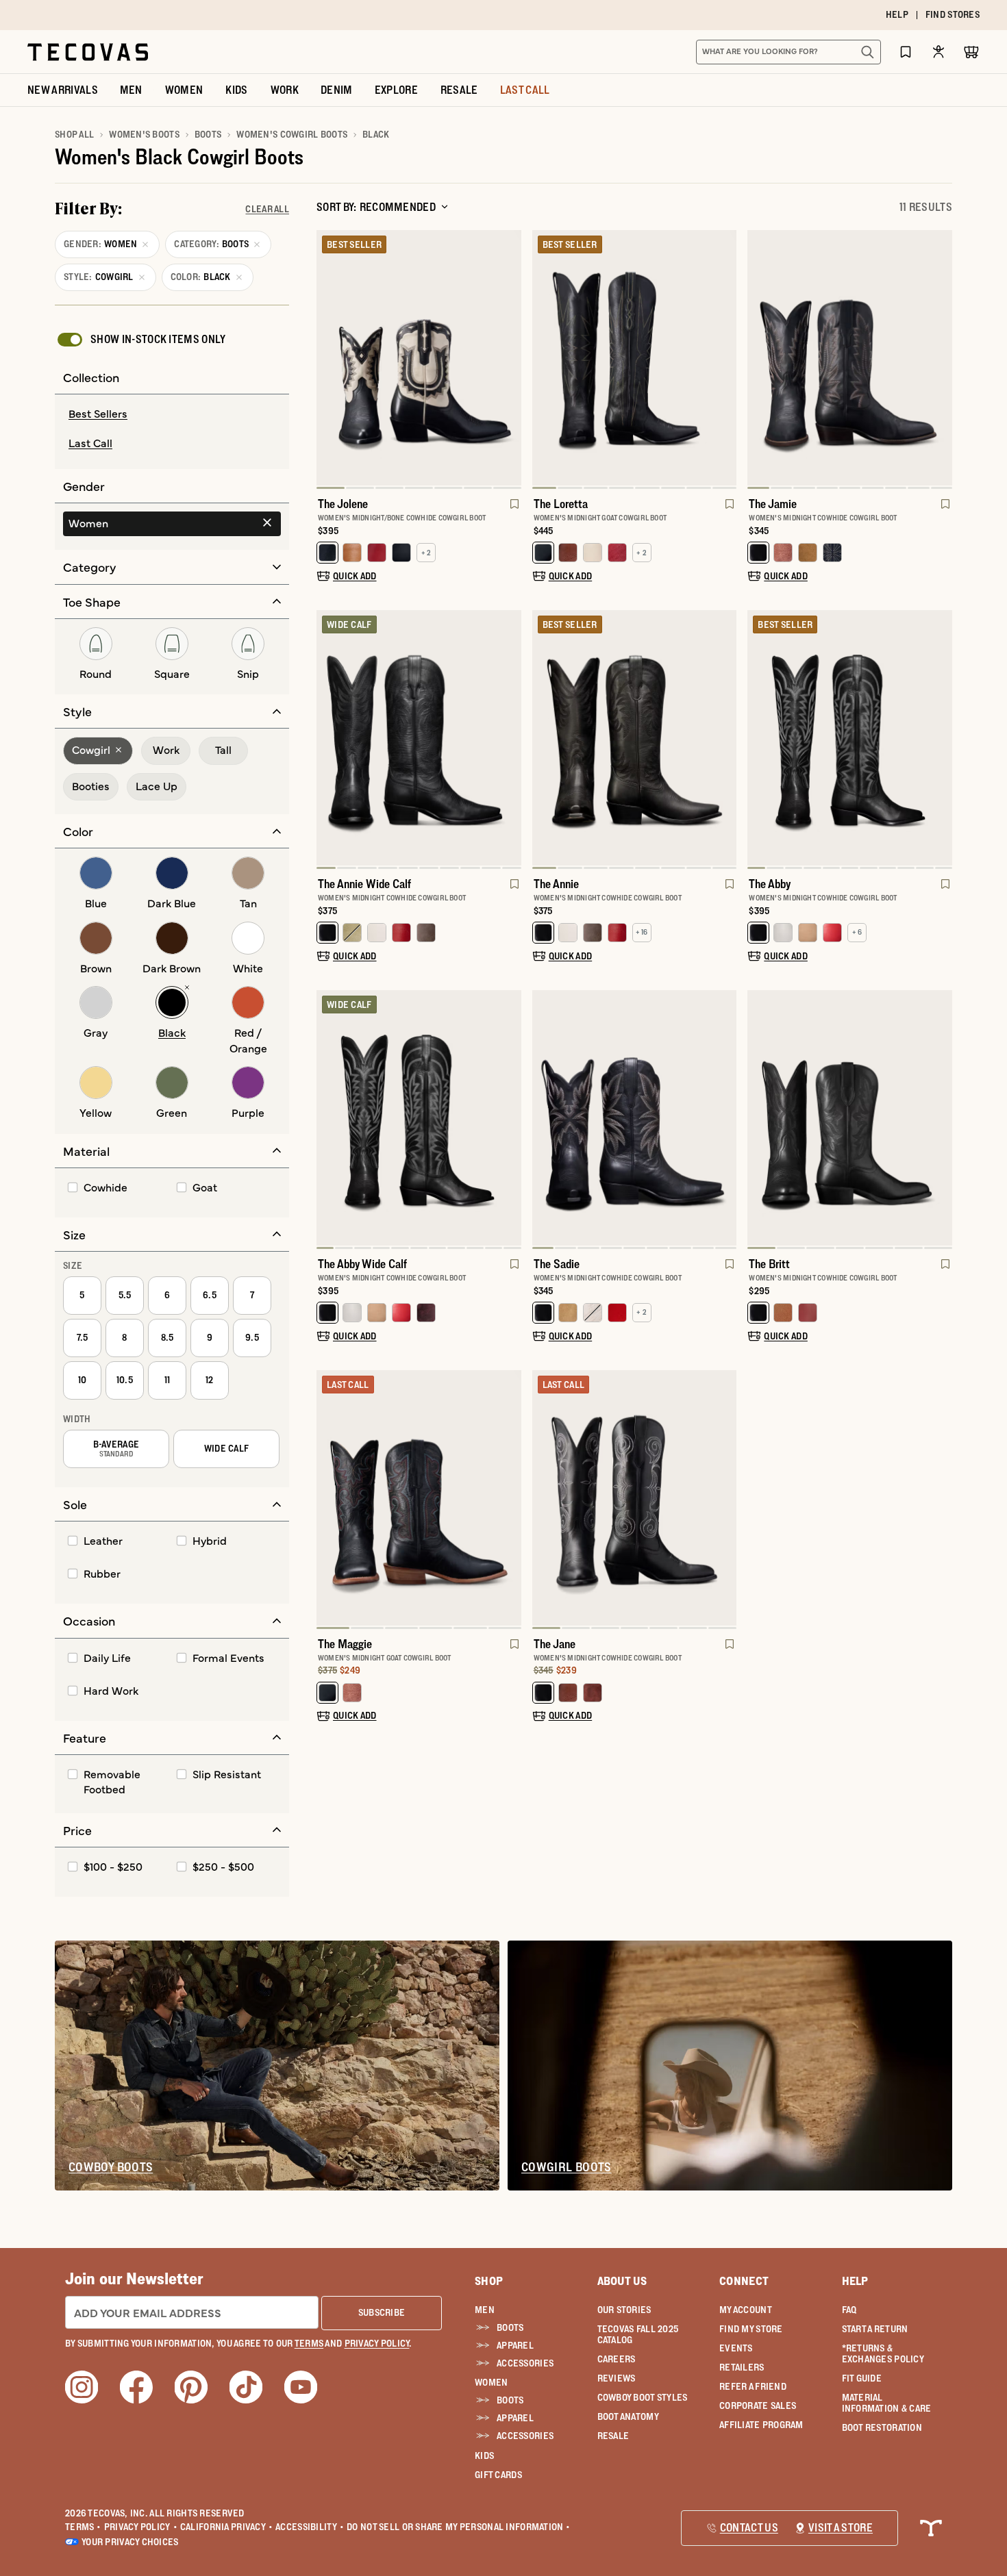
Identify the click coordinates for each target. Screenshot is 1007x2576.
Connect (744, 2281)
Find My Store (751, 2329)
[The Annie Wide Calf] (419, 738)
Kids (484, 2455)
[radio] (172, 414)
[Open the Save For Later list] (906, 52)
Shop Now (587, 15)
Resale (613, 2436)
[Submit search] (867, 52)
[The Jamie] (850, 358)
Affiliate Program (761, 2425)
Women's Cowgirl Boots (292, 134)
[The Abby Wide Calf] (419, 1118)
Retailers (742, 2367)
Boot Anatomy (628, 2416)
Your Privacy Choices (130, 2542)
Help (855, 2281)
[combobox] (773, 52)
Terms (83, 2527)
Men (485, 2310)
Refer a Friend (753, 2386)
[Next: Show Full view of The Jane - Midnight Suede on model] (725, 1500)
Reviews (617, 2378)
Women (491, 2382)
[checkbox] (140, 340)
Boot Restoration (882, 2427)
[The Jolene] (419, 358)
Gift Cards (498, 2475)
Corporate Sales (758, 2405)
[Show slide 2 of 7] (510, 359)
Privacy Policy (141, 2527)
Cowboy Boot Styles (643, 2397)
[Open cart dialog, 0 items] (971, 52)
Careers (617, 2359)
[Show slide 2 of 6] (510, 1500)
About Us (622, 2281)
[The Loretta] (635, 358)
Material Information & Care (887, 2403)
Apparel (515, 2345)
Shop (489, 2281)
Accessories (525, 2363)
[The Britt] (850, 1118)
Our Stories (624, 2310)
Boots (208, 134)
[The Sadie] (635, 1118)
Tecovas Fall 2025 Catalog (638, 2334)
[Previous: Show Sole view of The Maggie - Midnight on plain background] (327, 1500)
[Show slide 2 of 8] (725, 359)
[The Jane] (635, 1498)
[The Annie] (635, 738)
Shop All (74, 134)
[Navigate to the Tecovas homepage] (88, 52)
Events (736, 2348)
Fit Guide (862, 2378)
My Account (746, 2310)
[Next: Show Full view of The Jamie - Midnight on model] (941, 359)
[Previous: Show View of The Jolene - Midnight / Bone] (327, 359)
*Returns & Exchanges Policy (883, 2353)
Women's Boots (144, 134)
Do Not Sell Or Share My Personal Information (459, 2527)
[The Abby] (850, 738)
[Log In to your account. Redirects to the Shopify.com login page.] (938, 52)
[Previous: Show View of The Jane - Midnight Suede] (543, 1500)
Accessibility (310, 2527)
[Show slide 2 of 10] (510, 740)
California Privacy (226, 2527)
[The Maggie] (419, 1498)
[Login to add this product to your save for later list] (513, 511)
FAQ (849, 2310)
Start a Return (875, 2329)
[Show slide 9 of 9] (758, 359)
